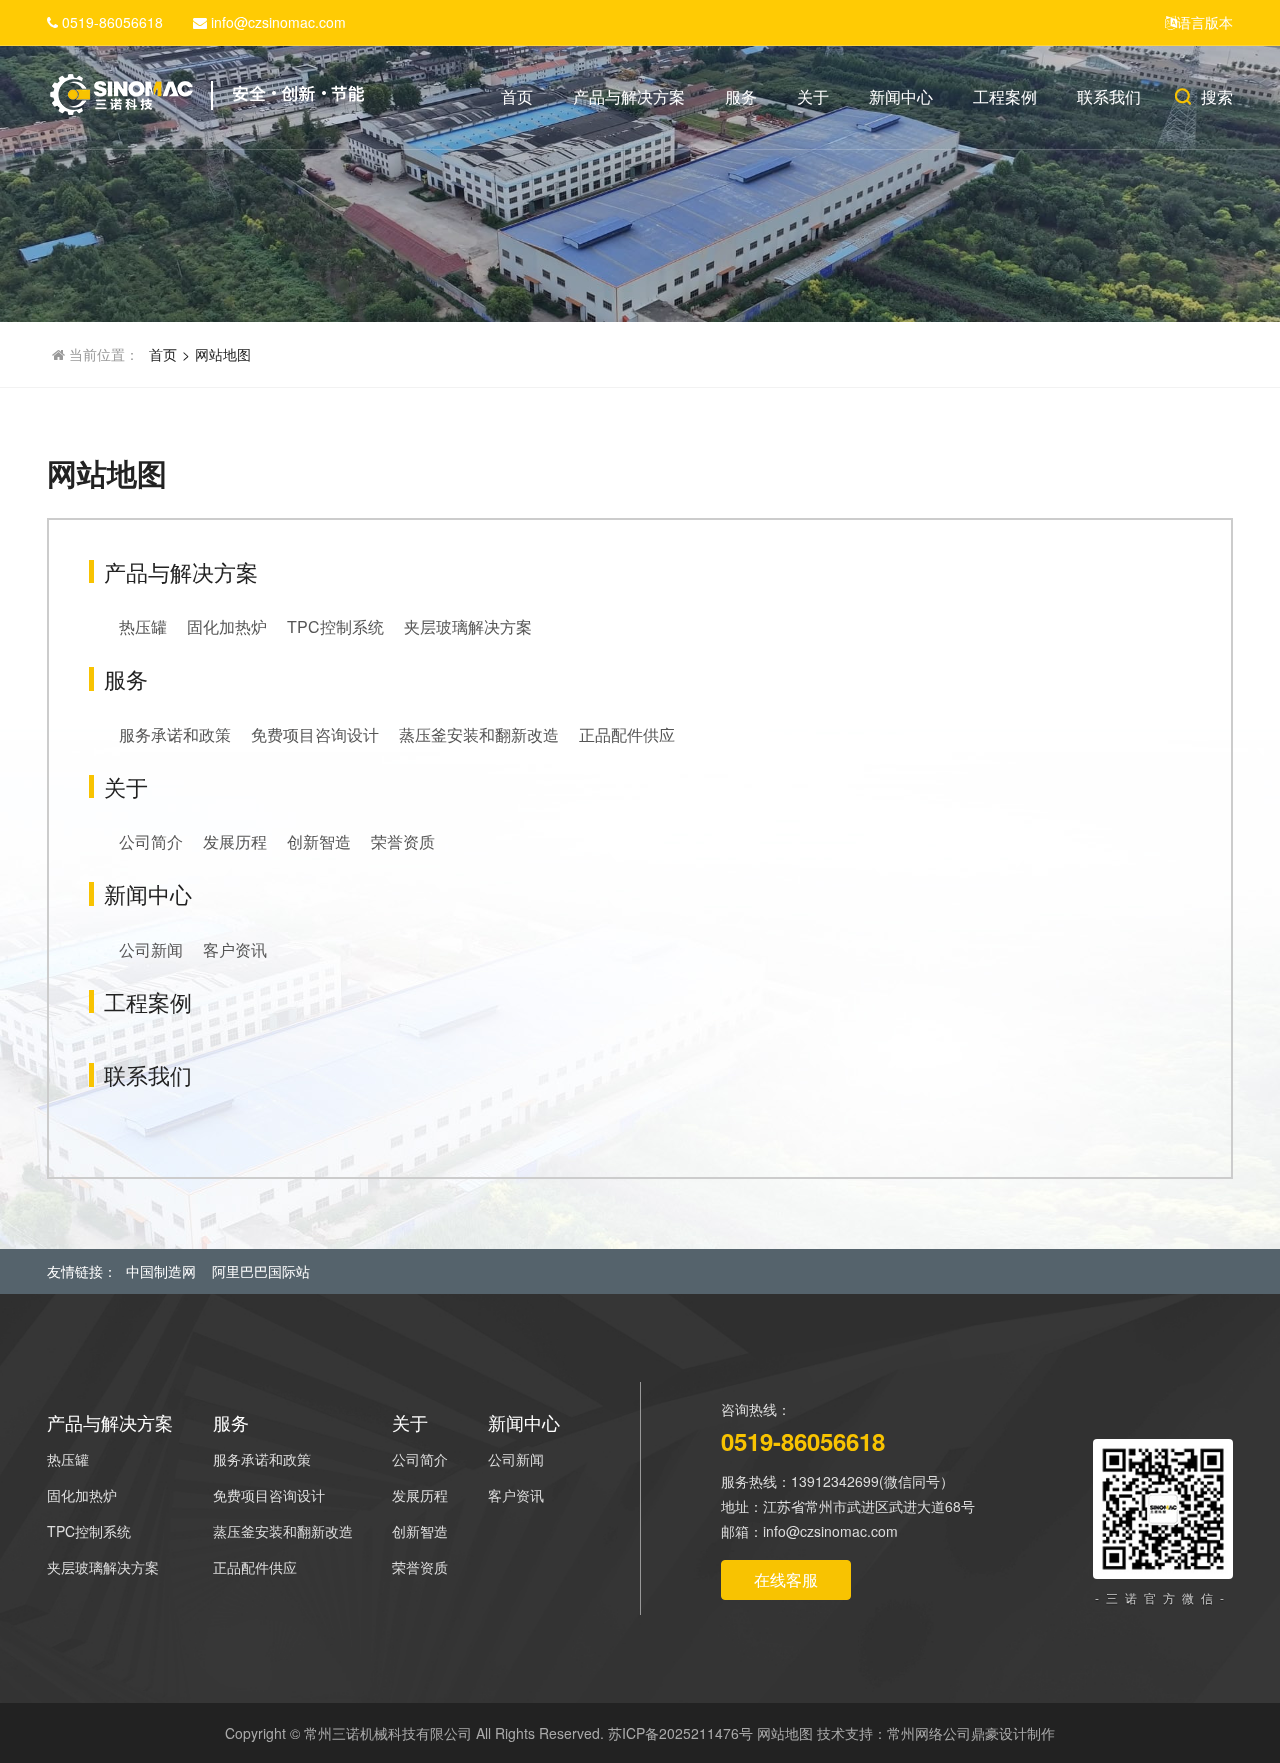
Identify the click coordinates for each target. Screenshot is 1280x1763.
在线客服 (786, 1579)
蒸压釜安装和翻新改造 (479, 734)
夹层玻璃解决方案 (468, 626)
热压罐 (143, 626)
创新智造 (319, 841)
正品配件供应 (627, 734)
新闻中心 (901, 96)
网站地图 (223, 354)
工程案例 (1005, 96)
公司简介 (151, 841)
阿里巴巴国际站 (261, 1271)
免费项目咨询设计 (315, 734)
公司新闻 (151, 949)
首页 (517, 96)
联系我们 (1109, 96)
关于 (813, 96)
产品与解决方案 (629, 96)
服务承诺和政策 (175, 734)
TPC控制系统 (335, 626)
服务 (741, 96)
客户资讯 (235, 949)
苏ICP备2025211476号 (680, 1733)
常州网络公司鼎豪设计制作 (971, 1733)
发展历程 (235, 841)
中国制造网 (161, 1271)
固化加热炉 (227, 626)
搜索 (1217, 96)
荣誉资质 (403, 841)
